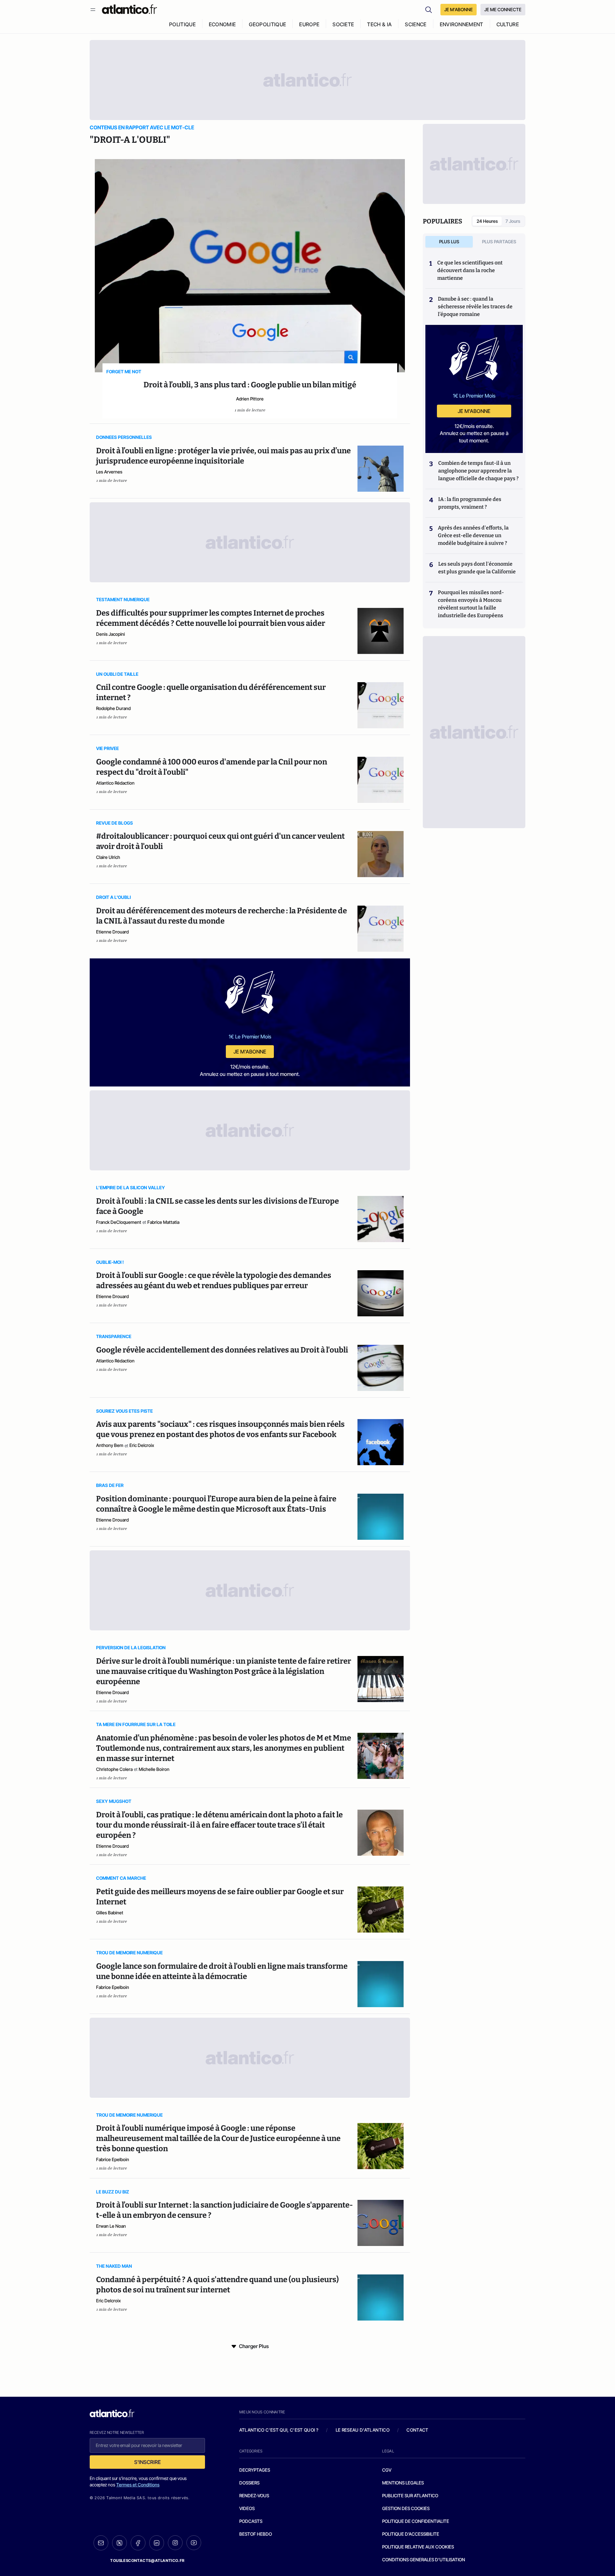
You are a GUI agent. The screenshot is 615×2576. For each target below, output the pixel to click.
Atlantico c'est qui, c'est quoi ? (279, 2430)
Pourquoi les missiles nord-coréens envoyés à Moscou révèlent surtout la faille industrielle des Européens (471, 604)
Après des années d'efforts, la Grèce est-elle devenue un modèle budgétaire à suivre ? (473, 535)
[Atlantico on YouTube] (194, 2543)
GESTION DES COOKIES (406, 2508)
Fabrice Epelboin (113, 1987)
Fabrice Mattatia (163, 1222)
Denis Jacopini (111, 634)
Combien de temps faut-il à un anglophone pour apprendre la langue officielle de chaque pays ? (478, 471)
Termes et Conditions (138, 2485)
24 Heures (487, 221)
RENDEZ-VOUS (254, 2495)
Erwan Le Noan (111, 2226)
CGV (387, 2470)
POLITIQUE (182, 24)
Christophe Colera (114, 1769)
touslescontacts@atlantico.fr (147, 2560)
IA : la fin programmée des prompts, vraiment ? (470, 503)
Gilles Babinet (110, 1913)
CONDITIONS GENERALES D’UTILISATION (424, 2560)
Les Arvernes (109, 472)
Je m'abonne (250, 1052)
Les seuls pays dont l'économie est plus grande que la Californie (477, 568)
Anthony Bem (110, 1445)
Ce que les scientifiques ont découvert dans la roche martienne (470, 270)
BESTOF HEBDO (256, 2534)
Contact (417, 2430)
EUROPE (309, 24)
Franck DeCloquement (119, 1222)
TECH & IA (379, 24)
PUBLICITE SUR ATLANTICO (410, 2495)
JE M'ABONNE (459, 9)
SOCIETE (343, 24)
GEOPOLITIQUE (267, 24)
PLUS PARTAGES (499, 242)
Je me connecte (503, 9)
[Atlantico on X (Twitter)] (119, 2543)
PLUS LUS (449, 242)
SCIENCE (416, 24)
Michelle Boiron (154, 1769)
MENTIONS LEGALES (403, 2483)
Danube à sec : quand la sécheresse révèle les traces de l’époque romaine (475, 307)
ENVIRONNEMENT (462, 24)
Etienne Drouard (112, 932)
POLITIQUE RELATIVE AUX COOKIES (418, 2547)
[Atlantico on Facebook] (138, 2543)
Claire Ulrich (108, 857)
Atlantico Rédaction (115, 783)
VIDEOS (247, 2508)
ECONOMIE (222, 24)
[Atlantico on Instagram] (175, 2543)
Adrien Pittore (250, 399)
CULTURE (508, 24)
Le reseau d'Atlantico (363, 2430)
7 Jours (513, 221)
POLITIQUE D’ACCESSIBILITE (411, 2534)
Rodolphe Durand (113, 708)
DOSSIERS (249, 2483)
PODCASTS (251, 2521)
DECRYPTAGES (255, 2470)
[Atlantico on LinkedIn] (157, 2543)
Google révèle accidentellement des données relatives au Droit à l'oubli (222, 1350)
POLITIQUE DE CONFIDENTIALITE (416, 2521)
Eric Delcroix (142, 1445)
